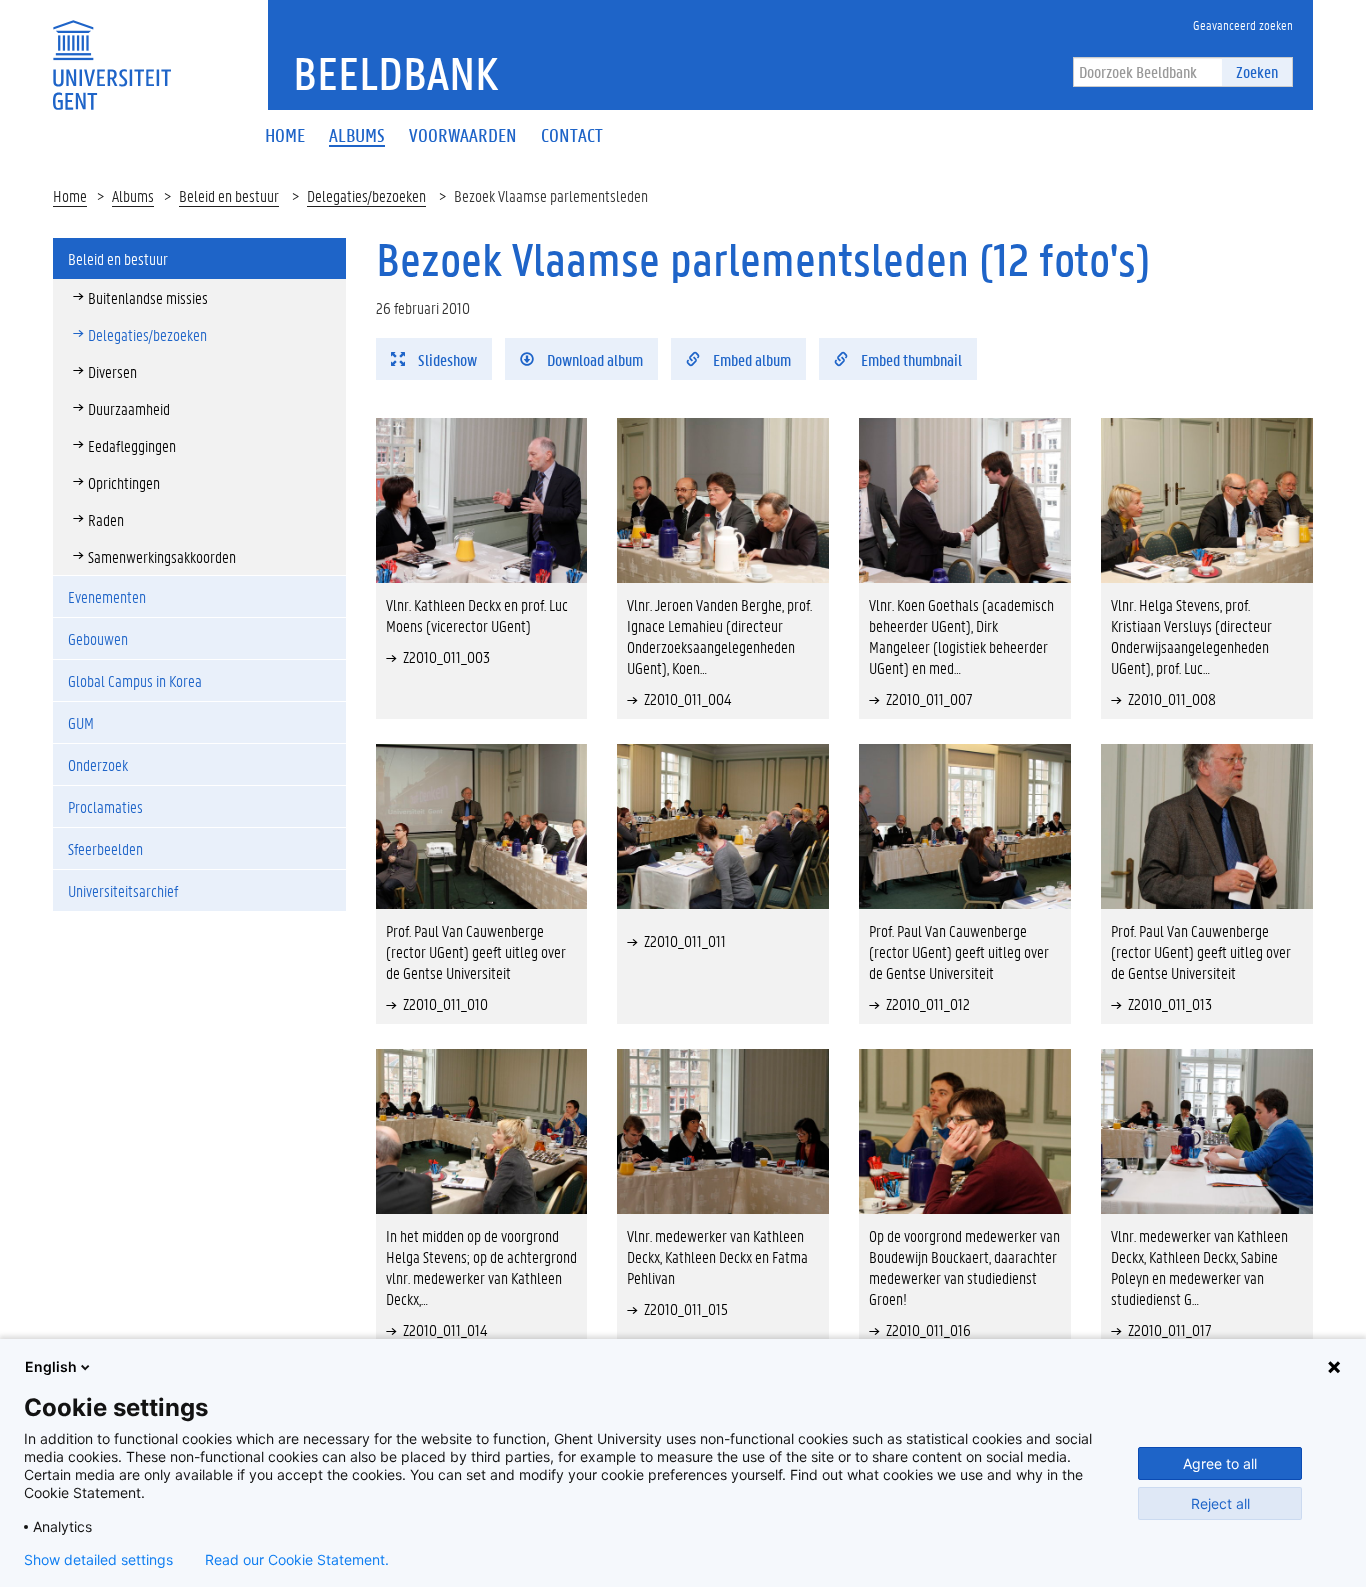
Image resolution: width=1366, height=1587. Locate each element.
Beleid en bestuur (229, 195)
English (51, 1366)
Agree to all (1220, 1463)
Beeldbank (395, 73)
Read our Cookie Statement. (297, 1560)
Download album (593, 359)
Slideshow (446, 359)
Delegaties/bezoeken (366, 195)
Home (70, 195)
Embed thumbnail (910, 359)
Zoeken (1257, 71)
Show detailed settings (98, 1560)
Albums (133, 195)
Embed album (750, 359)
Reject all (1220, 1503)
